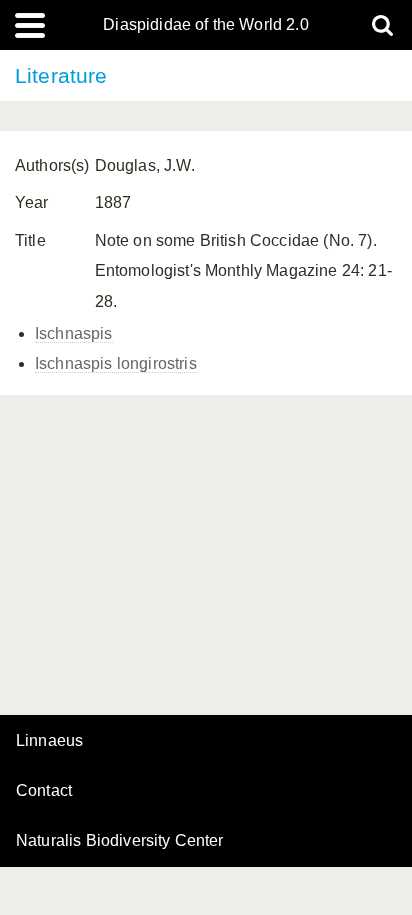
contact (44, 790)
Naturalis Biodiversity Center (120, 841)
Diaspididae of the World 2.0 (205, 25)
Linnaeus (49, 741)
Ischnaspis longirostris (116, 363)
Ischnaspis (74, 333)
